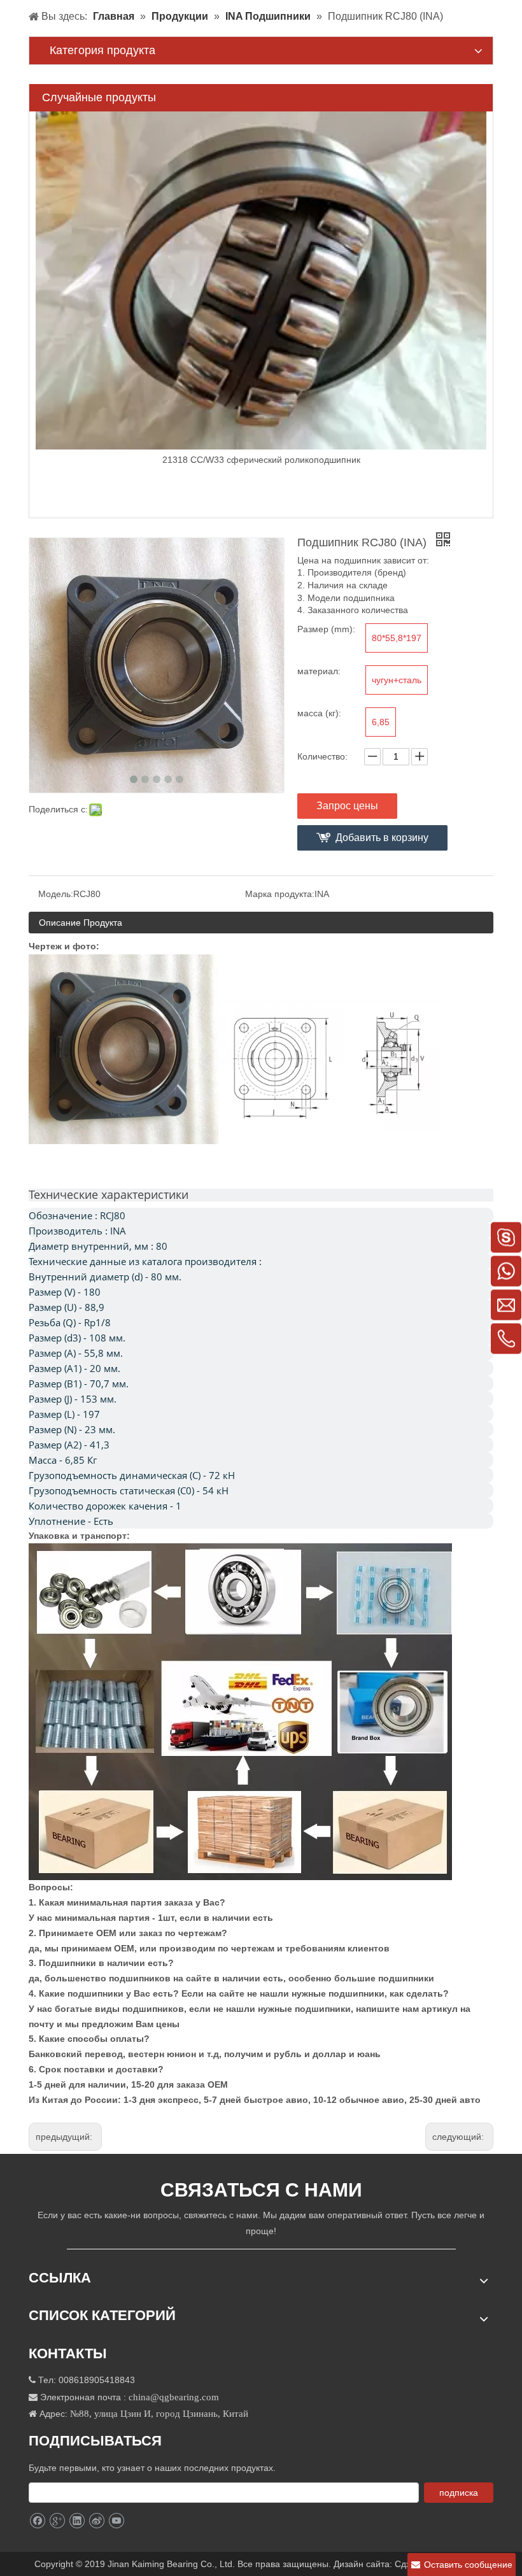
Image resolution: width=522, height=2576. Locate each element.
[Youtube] (116, 2521)
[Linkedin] (77, 2521)
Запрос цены (347, 806)
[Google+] (57, 2521)
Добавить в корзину (382, 838)
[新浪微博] (96, 2521)
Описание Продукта (81, 923)
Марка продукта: (280, 894)
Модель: (56, 894)
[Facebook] (37, 2521)
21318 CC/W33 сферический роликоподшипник (261, 460)
